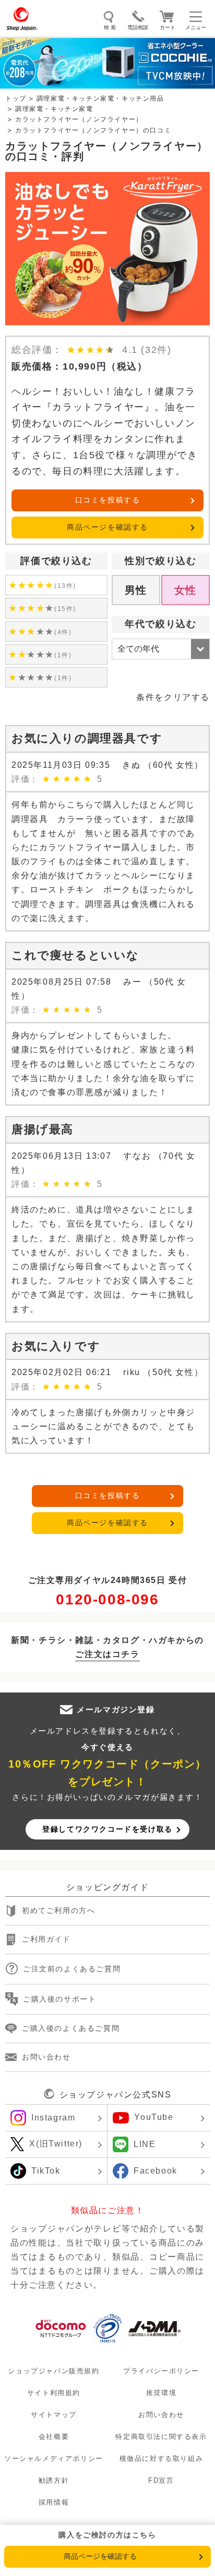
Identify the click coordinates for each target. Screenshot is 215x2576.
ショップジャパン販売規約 (53, 2370)
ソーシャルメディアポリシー (54, 2458)
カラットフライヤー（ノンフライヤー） (79, 119)
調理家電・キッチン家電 (54, 109)
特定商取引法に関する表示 (161, 2437)
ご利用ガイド (46, 1939)
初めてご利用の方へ (58, 1910)
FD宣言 (161, 2480)
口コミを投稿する (108, 500)
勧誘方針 (54, 2480)
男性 (136, 590)
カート (168, 27)
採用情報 (54, 2502)
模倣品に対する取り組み (162, 2458)
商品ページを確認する (107, 527)
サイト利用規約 (54, 2393)
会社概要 (54, 2437)
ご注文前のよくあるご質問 (72, 1969)
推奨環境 (161, 2393)
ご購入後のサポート (59, 1999)
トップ (16, 99)
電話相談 (138, 27)
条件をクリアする (173, 697)
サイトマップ (54, 2415)
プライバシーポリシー (161, 2370)
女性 (186, 590)
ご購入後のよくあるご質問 (71, 2028)
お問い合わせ (46, 2057)
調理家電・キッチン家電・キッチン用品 (100, 99)
